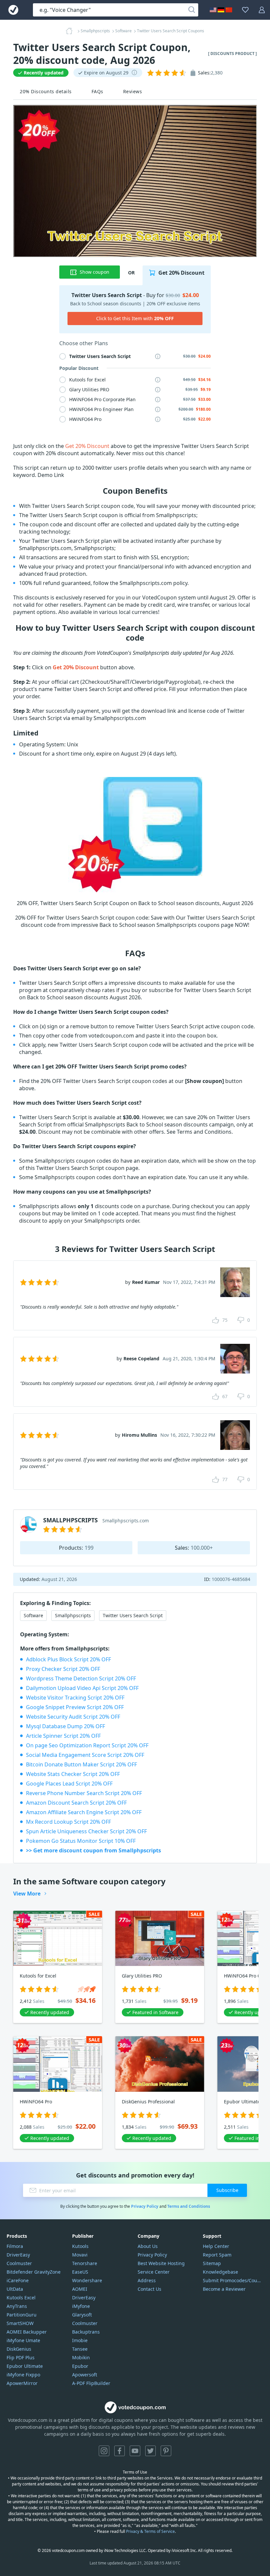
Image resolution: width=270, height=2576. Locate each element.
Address (147, 2280)
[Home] (71, 31)
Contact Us (149, 2289)
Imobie (80, 2340)
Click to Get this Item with (135, 318)
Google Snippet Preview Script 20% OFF (75, 1707)
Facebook (120, 2451)
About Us (148, 2246)
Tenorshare (85, 2263)
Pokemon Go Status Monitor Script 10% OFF (81, 1841)
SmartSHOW (20, 2323)
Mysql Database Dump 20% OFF (66, 1726)
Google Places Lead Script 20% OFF (69, 1784)
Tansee (80, 2349)
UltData (15, 2289)
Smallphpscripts (73, 1615)
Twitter (150, 2451)
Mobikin (81, 2357)
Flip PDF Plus (21, 2357)
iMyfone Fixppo (23, 2375)
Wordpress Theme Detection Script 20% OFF (81, 1678)
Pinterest (166, 2451)
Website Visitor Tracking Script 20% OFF (75, 1698)
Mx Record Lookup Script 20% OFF (68, 1822)
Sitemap (212, 2263)
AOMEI (80, 2289)
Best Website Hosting (161, 2263)
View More (27, 1894)
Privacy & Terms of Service (150, 2531)
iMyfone (81, 2306)
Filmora (15, 2246)
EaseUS (80, 2272)
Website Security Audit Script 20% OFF (73, 1717)
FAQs (97, 91)
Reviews (133, 91)
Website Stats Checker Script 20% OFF (73, 1774)
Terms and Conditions (189, 2206)
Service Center (154, 2272)
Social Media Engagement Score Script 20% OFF (85, 1755)
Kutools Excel (21, 2298)
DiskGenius (19, 2349)
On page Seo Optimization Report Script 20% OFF (87, 1745)
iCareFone (18, 2280)
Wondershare (87, 2280)
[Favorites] (245, 10)
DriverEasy (18, 2255)
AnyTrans (17, 2306)
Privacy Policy (145, 2206)
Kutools (80, 2246)
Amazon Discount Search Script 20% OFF (76, 1803)
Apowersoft (85, 2375)
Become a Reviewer (224, 2289)
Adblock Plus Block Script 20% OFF (68, 1659)
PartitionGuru (22, 2315)
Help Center (216, 2246)
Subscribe (227, 2190)
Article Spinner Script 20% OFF (63, 1736)
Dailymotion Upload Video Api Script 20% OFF (82, 1688)
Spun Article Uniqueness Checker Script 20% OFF (86, 1831)
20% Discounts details (46, 91)
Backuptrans (86, 2332)
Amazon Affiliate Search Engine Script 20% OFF (84, 1812)
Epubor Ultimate (25, 2366)
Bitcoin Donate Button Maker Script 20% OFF (81, 1764)
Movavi (80, 2255)
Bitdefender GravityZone (34, 2272)
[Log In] (262, 10)
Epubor (80, 2366)
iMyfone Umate (23, 2340)
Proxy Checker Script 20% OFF (63, 1669)
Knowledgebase (220, 2272)
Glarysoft (82, 2315)
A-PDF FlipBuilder (91, 2383)
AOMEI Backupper (27, 2332)
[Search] (192, 10)
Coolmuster (19, 2263)
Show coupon (94, 272)
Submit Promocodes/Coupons (233, 2280)
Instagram (104, 2451)
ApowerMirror (22, 2383)
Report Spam (217, 2255)
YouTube (135, 2451)
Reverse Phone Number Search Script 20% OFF (84, 1793)
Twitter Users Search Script (133, 1615)
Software (33, 1615)
